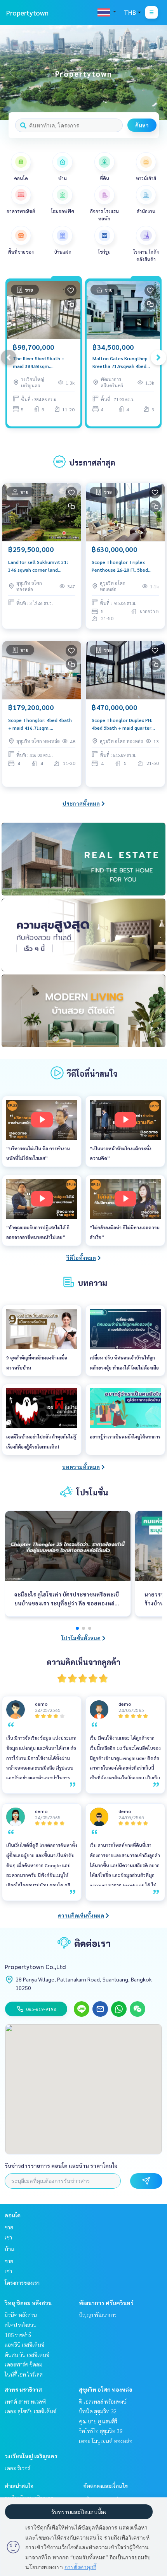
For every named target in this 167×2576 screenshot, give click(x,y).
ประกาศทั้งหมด (81, 803)
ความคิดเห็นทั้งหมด (81, 1915)
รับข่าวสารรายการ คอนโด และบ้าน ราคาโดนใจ (61, 2165)
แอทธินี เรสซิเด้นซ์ (24, 2344)
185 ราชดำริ (18, 2335)
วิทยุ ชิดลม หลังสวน (28, 2303)
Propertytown (27, 13)
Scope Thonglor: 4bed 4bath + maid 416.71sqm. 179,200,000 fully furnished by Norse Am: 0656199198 (41, 724)
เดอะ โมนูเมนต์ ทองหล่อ (106, 2441)
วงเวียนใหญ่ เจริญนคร (31, 2456)
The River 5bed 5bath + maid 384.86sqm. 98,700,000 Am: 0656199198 (39, 363)
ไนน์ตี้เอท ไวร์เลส (24, 2374)
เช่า (8, 2237)
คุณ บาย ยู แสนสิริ (98, 2421)
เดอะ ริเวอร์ (17, 2468)
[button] (155, 72)
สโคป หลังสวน (21, 2325)
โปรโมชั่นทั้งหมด (81, 1638)
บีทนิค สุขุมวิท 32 (98, 2411)
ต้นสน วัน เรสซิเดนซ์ (27, 2354)
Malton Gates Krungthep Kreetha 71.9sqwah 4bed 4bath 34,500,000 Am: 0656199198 (120, 363)
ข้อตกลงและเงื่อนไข (106, 2486)
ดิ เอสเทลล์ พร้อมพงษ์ (103, 2401)
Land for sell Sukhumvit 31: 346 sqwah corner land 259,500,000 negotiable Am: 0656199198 (40, 566)
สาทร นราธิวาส (23, 2389)
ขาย (9, 2227)
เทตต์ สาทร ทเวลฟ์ (25, 2401)
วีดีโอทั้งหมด (81, 1258)
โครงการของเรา (22, 2282)
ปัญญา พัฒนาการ (98, 2315)
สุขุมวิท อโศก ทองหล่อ (106, 2389)
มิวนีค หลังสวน (21, 2315)
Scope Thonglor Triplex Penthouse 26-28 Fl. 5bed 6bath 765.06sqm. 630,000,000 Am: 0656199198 (124, 566)
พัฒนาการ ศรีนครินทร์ (106, 2303)
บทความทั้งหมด (81, 1467)
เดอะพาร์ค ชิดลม (23, 2364)
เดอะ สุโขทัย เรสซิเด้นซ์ (30, 2411)
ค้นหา (142, 125)
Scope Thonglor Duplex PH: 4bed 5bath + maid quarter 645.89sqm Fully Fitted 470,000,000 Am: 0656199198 (124, 724)
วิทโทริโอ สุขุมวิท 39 (101, 2431)
